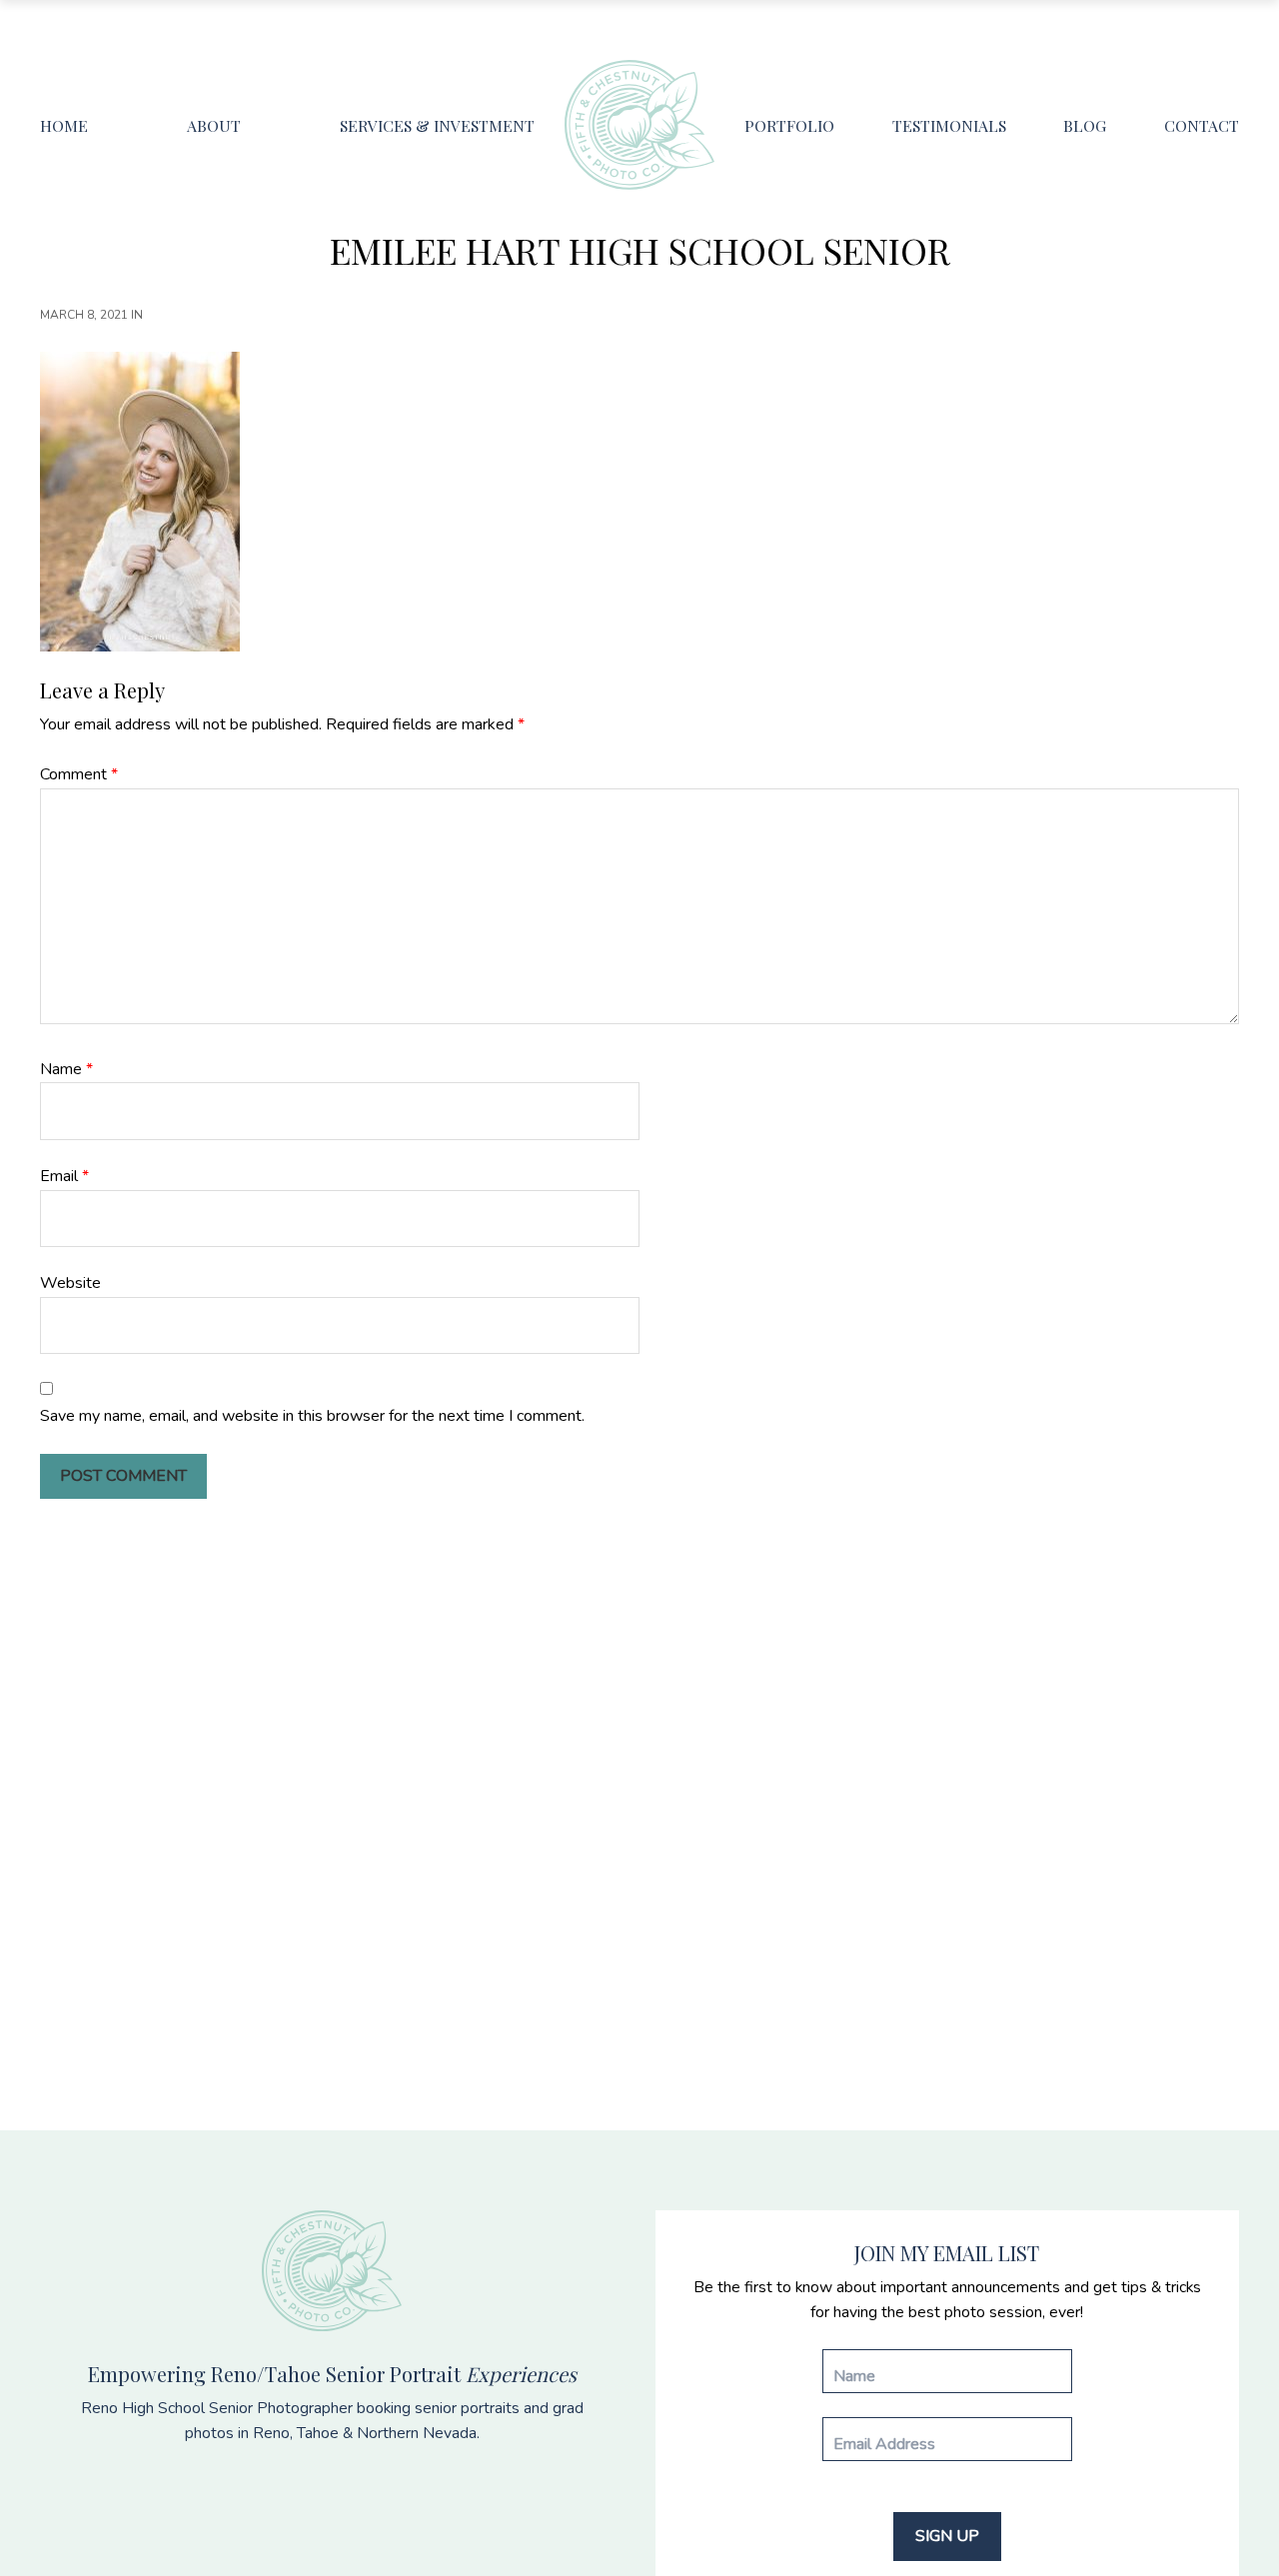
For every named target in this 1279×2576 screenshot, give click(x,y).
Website (70, 1283)
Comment (79, 774)
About (214, 125)
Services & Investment (437, 125)
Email (64, 1176)
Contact (1202, 125)
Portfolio (789, 125)
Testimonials (949, 125)
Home (64, 125)
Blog (1085, 125)
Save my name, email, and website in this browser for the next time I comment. (312, 1416)
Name (66, 1069)
